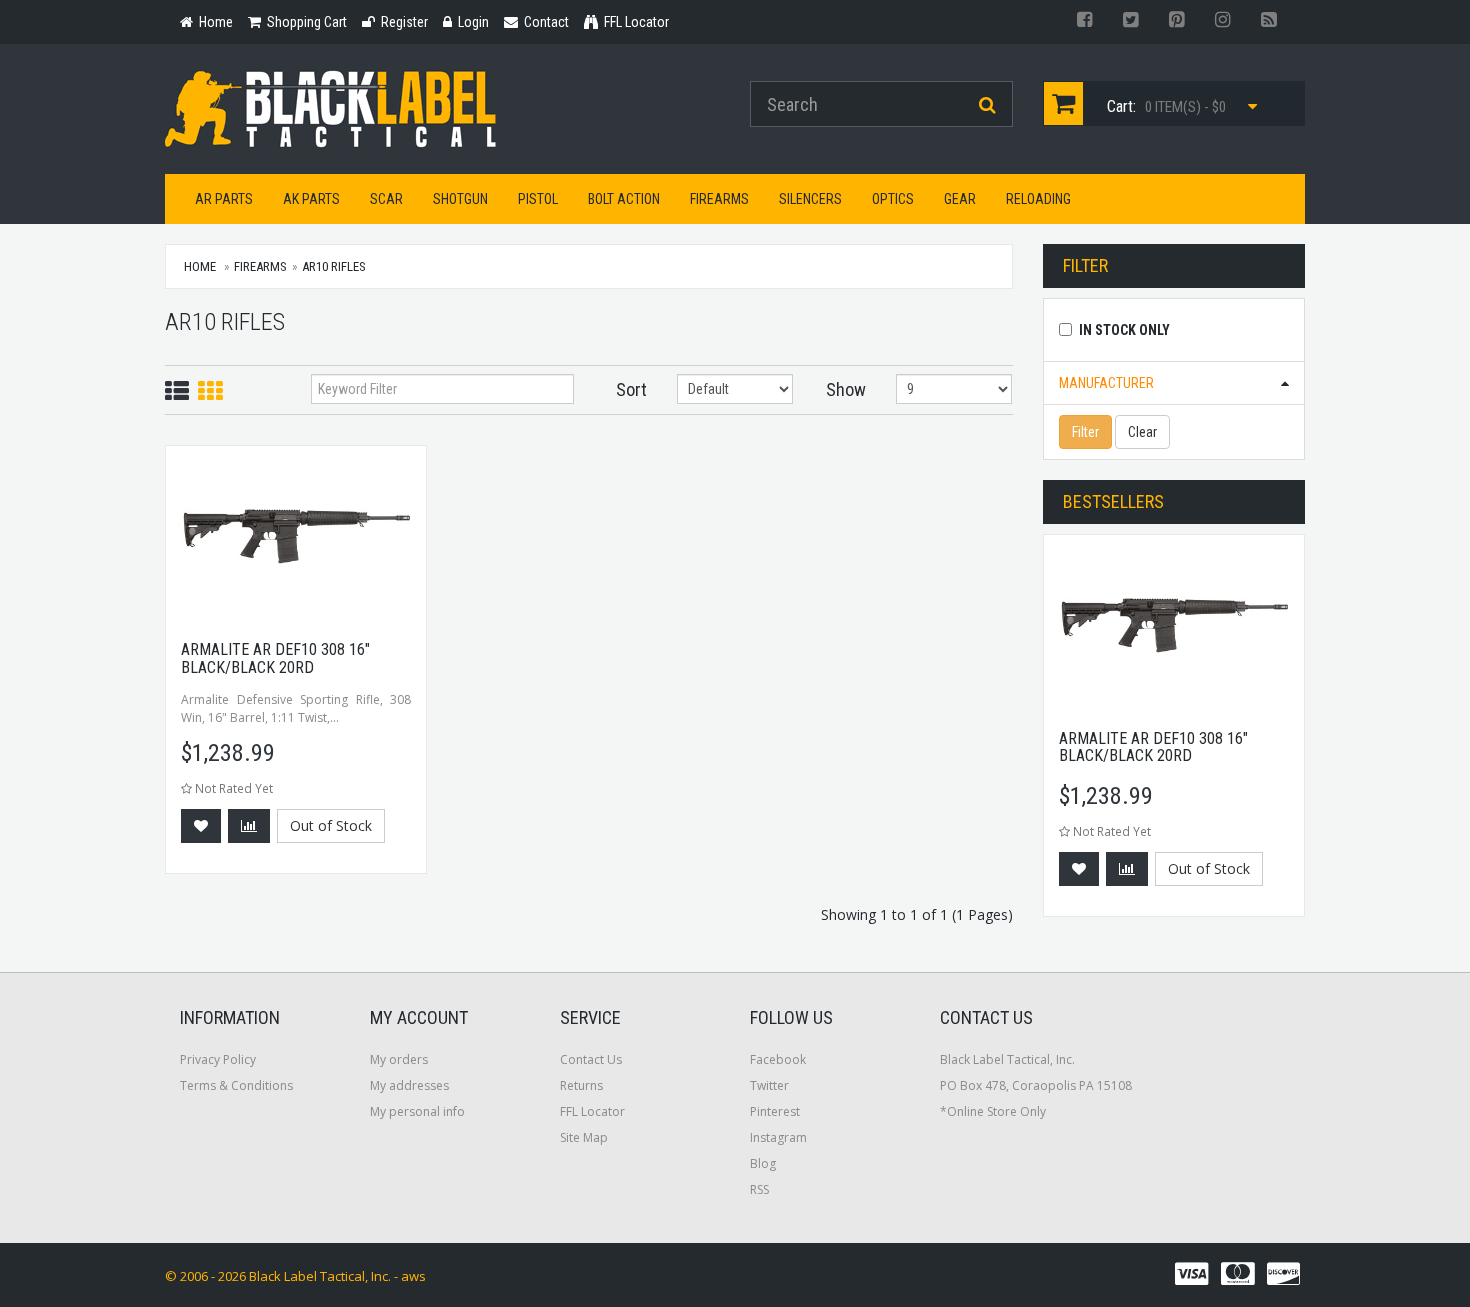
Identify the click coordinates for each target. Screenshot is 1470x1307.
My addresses (409, 1085)
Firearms (719, 199)
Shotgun (460, 199)
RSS (759, 1189)
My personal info (417, 1111)
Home (200, 266)
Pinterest (775, 1111)
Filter (1085, 432)
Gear (960, 199)
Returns (581, 1085)
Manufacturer (1106, 383)
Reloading (1038, 199)
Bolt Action (624, 199)
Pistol (538, 199)
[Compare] (249, 826)
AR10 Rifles (334, 266)
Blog (763, 1163)
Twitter (769, 1085)
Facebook (778, 1059)
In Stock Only (1124, 330)
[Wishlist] (201, 826)
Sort (631, 389)
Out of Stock (331, 825)
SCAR (386, 199)
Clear (1142, 432)
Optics (893, 199)
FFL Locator (592, 1111)
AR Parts (224, 199)
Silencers (810, 199)
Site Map (584, 1137)
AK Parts (311, 199)
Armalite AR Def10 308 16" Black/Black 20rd (275, 658)
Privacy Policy (218, 1059)
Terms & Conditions (236, 1085)
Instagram (778, 1137)
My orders (399, 1059)
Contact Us (591, 1059)
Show (846, 389)
